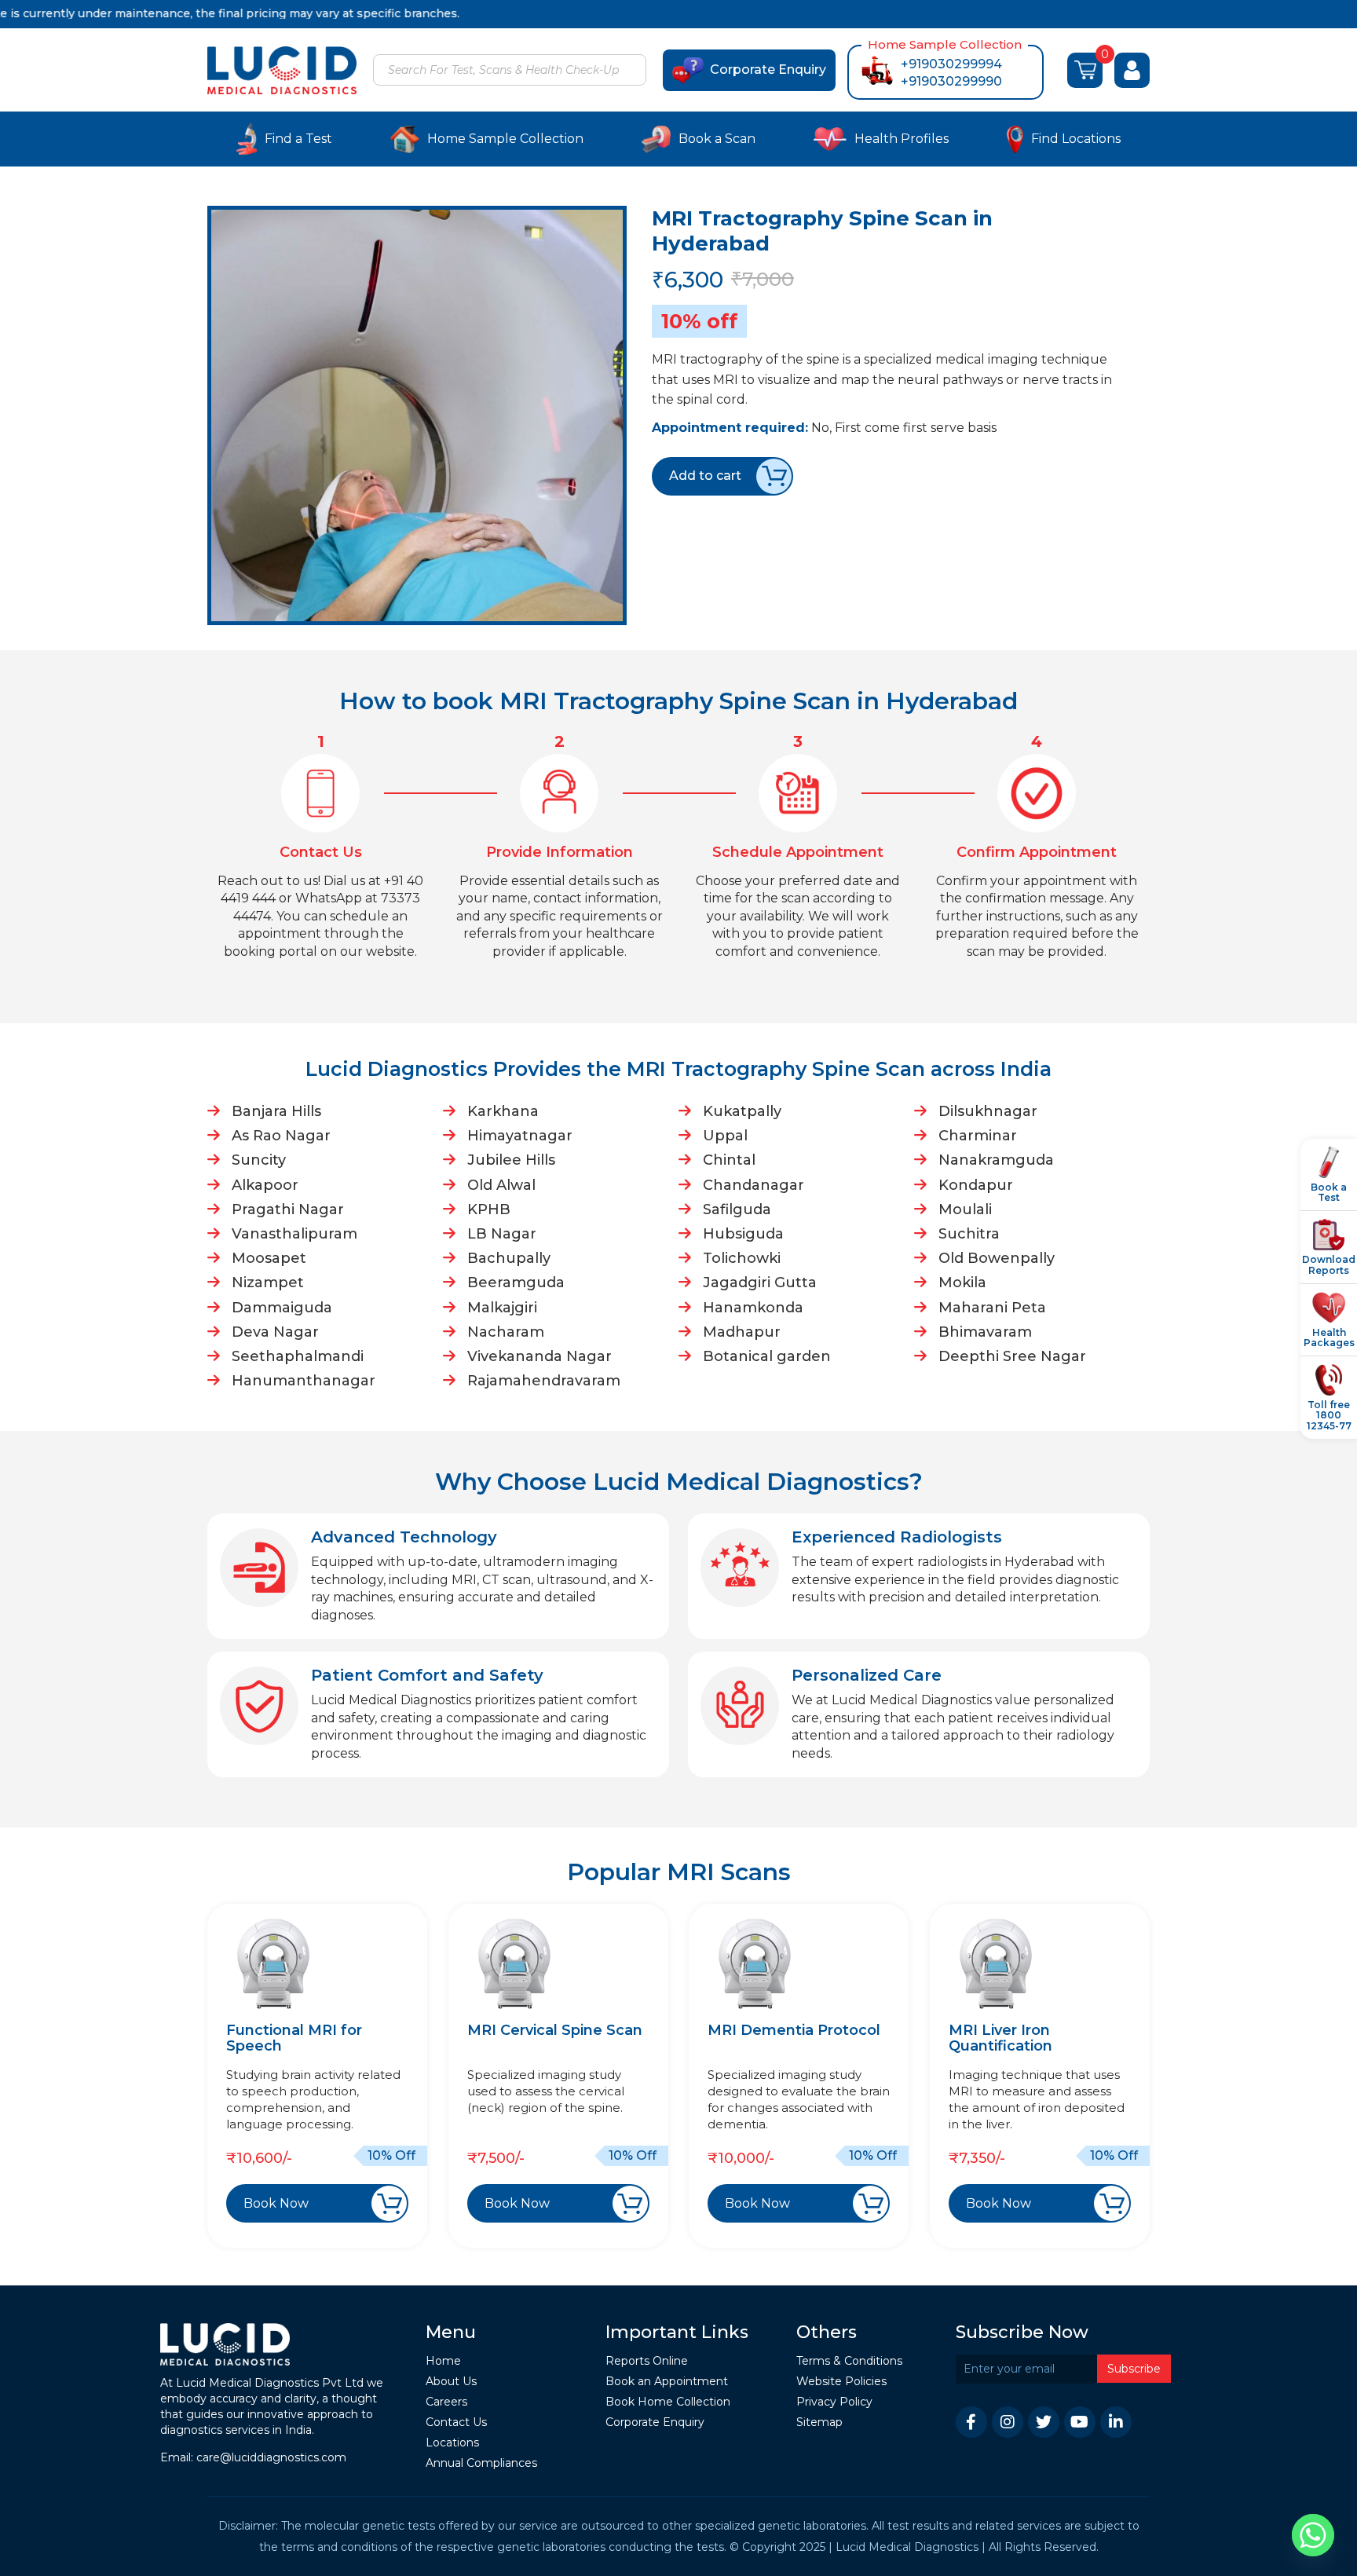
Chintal (729, 1160)
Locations (452, 2443)
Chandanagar (753, 1185)
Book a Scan (717, 139)
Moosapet (269, 1258)
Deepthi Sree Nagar (1012, 1356)
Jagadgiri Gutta (760, 1283)
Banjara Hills (276, 1111)
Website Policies (841, 2382)
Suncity (259, 1160)
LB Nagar (502, 1234)
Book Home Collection (668, 2402)
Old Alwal (501, 1185)
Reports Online (647, 2361)
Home (443, 2361)
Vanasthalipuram (294, 1234)
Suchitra (969, 1234)
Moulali (965, 1209)
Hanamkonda (753, 1308)
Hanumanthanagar (304, 1381)
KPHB (489, 1209)
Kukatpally (742, 1111)
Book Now (276, 2203)
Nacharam (506, 1332)
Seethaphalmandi (298, 1356)
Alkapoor (265, 1185)
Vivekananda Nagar (540, 1356)
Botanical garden (767, 1356)
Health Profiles (902, 139)
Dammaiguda (282, 1308)
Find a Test (298, 139)
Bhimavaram (985, 1332)
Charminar (978, 1136)
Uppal (725, 1136)
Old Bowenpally (997, 1258)
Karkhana (503, 1111)
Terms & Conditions (849, 2361)
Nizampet (268, 1283)
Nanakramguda (996, 1160)
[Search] (632, 71)
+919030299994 (951, 64)
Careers (446, 2402)
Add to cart (705, 476)
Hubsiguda (743, 1234)
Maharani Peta (992, 1308)
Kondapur (976, 1185)
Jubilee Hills (511, 1160)
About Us (451, 2382)
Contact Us (456, 2422)
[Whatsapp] (1313, 2535)
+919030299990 (951, 81)
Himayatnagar (520, 1136)
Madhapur (742, 1332)
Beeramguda (516, 1283)
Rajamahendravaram (544, 1381)
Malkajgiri (502, 1308)
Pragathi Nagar (288, 1209)
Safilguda (737, 1209)
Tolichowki (742, 1258)
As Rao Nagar (281, 1136)
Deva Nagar (275, 1332)
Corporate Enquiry (768, 70)
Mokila (962, 1283)
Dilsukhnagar (988, 1111)
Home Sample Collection (505, 139)
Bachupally (509, 1258)
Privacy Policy (834, 2402)
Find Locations (1076, 139)
